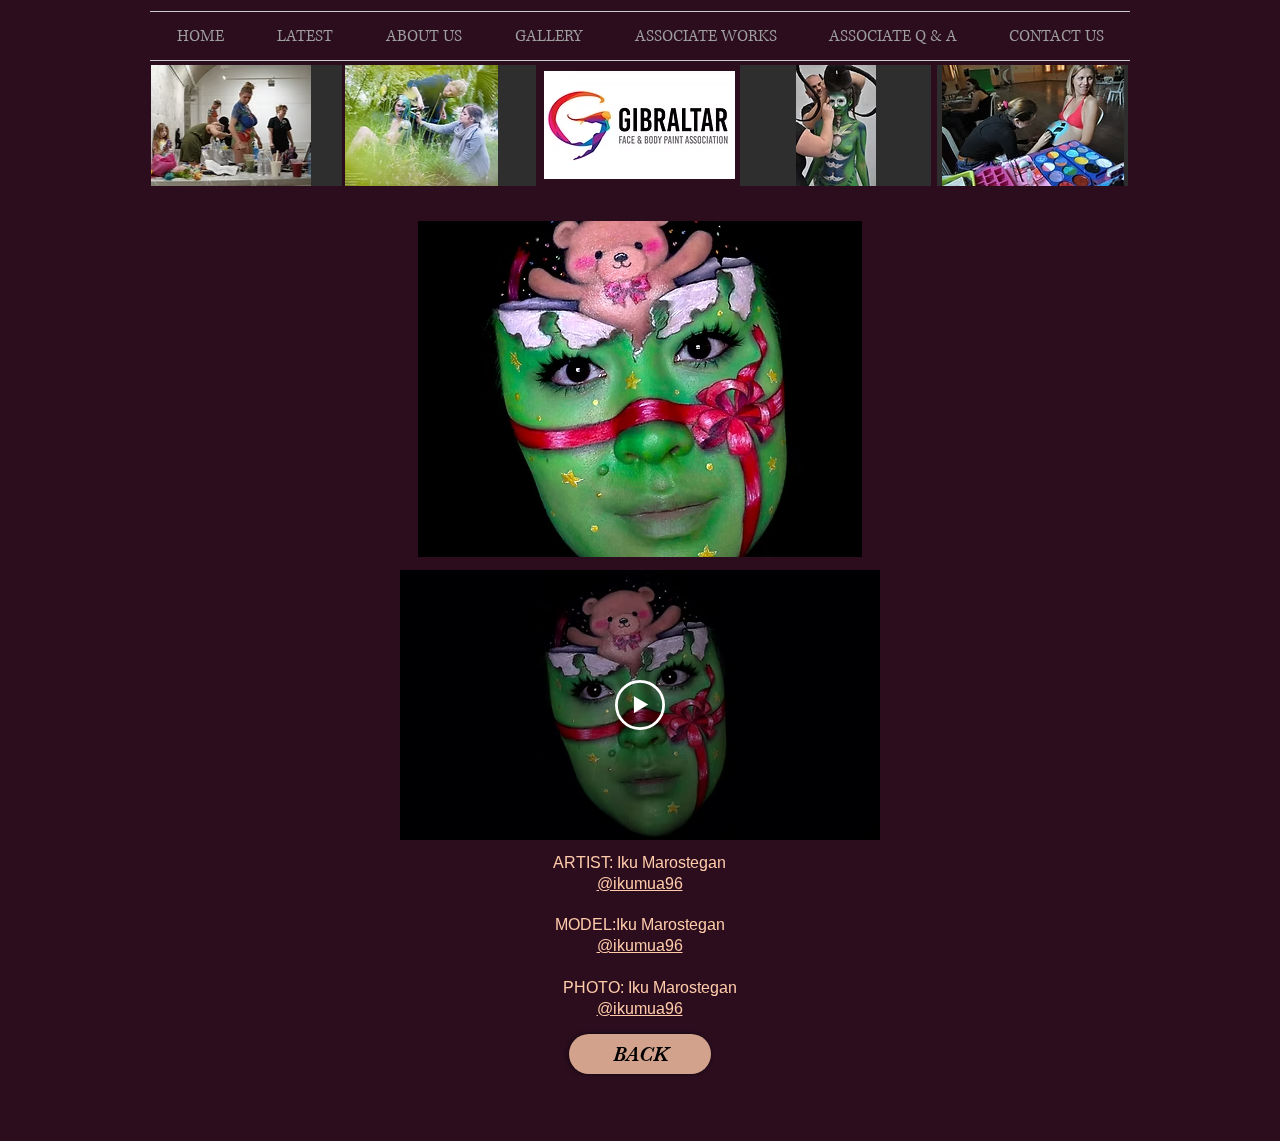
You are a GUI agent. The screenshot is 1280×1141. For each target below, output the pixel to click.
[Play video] (640, 705)
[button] (640, 389)
